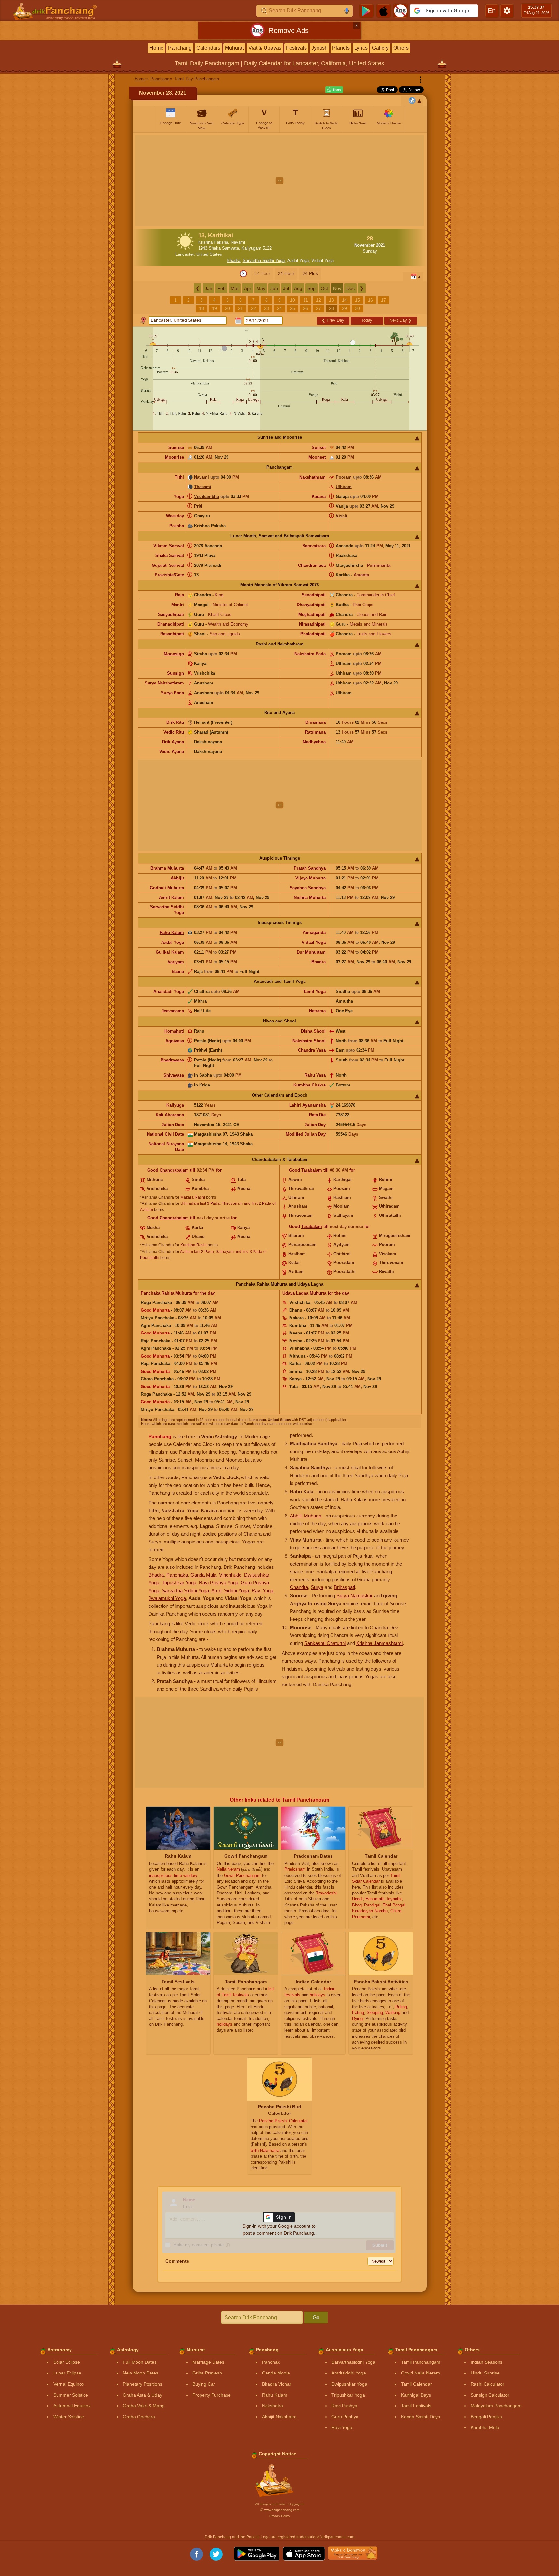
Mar (235, 288)
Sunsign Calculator (490, 2395)
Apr (248, 288)
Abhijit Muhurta (306, 1516)
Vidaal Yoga (323, 260)
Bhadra (234, 260)
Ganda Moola (276, 2373)
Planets (341, 48)
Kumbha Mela (485, 2427)
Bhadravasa (172, 1060)
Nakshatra (273, 2406)
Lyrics (361, 48)
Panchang (180, 48)
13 (331, 300)
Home (156, 48)
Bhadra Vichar (277, 2384)
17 (383, 300)
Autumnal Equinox (72, 2406)
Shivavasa (174, 1075)
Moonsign (174, 654)
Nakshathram (312, 477)
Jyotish (319, 48)
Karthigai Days (416, 2395)
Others (401, 48)
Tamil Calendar (416, 2384)
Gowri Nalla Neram (421, 2373)
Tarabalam (312, 1170)
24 (279, 308)
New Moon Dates (141, 2373)
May (261, 288)
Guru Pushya (345, 2417)
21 (240, 308)
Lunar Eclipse (67, 2373)
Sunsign (175, 673)
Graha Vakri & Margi (144, 2406)
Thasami (203, 487)
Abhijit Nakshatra (279, 2417)
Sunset (319, 447)
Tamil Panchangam (421, 2362)
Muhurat (234, 48)
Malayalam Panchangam (496, 2406)
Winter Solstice (69, 2417)
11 (306, 300)
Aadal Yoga (298, 260)
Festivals (296, 48)
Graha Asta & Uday (143, 2395)
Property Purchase (212, 2395)
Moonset (317, 457)
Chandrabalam (174, 1170)
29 (344, 308)
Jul (286, 288)
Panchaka (177, 1575)
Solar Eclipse (67, 2362)
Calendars (208, 48)
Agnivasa (175, 1041)
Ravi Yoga (262, 1590)
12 (318, 300)
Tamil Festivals (416, 2406)
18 (201, 308)
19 (214, 308)
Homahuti (174, 1031)
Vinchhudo (230, 1575)
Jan (208, 288)
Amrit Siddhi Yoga (230, 1590)
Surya (317, 1587)
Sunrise (176, 447)
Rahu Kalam (172, 933)
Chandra (299, 1587)
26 (305, 308)
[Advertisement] (280, 181)
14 (344, 300)
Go (316, 2317)
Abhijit (177, 878)
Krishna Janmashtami (379, 1643)
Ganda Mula (203, 1575)
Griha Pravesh (207, 2373)
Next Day (401, 320)
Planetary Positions (143, 2384)
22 (253, 308)
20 (227, 308)
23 (266, 308)
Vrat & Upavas (265, 48)
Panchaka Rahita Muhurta (166, 1293)
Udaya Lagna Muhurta (304, 1293)
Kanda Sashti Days (421, 2417)
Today (367, 320)
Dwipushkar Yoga (349, 2384)
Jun (274, 288)
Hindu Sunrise (485, 2373)
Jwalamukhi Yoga (167, 1598)
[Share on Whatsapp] (334, 90)
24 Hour (286, 273)
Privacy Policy (280, 2516)
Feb (221, 288)
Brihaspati (344, 1587)
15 (357, 300)
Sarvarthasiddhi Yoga (353, 2362)
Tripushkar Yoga (179, 1583)
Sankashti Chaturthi (325, 1643)
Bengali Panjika (486, 2417)
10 (292, 300)
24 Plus (310, 273)
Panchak (271, 2362)
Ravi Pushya (344, 2406)
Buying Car (204, 2384)
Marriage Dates (208, 2362)
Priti (198, 506)
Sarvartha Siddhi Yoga (264, 260)
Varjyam (176, 962)
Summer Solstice (71, 2395)
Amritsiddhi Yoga (349, 2373)
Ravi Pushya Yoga (219, 1583)
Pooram (344, 477)
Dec (351, 288)
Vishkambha (207, 496)
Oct (324, 288)
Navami (201, 477)
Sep (312, 288)
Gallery (380, 48)
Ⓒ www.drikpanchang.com (280, 2510)
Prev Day (333, 320)
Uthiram (344, 487)
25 (292, 308)
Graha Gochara (139, 2417)
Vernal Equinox (69, 2384)
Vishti (342, 516)
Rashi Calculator (487, 2384)
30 (357, 308)
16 (370, 300)
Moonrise (175, 457)
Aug (298, 288)
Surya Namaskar (355, 1596)
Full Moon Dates (140, 2362)
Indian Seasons (487, 2362)
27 (318, 308)
